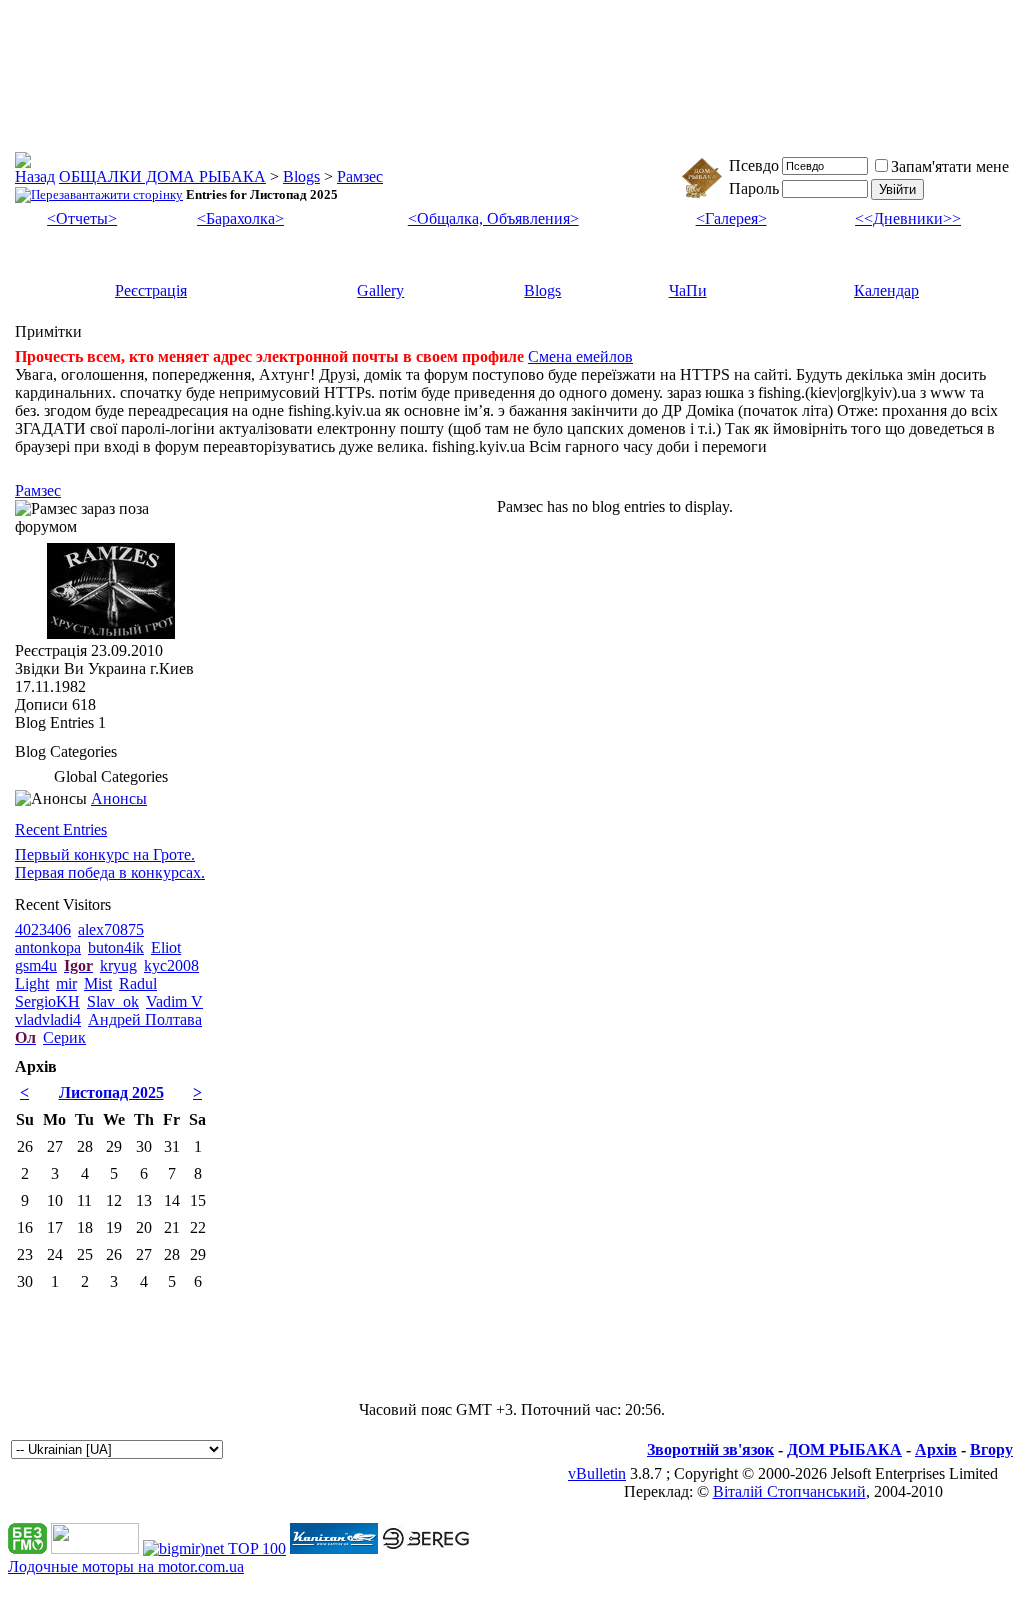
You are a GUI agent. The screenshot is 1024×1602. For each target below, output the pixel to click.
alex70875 (111, 929)
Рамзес (360, 176)
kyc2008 (171, 965)
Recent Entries (61, 829)
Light (32, 983)
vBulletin (597, 1473)
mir (66, 983)
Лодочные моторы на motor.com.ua (126, 1566)
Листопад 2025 (111, 1092)
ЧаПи (688, 290)
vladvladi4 (48, 1019)
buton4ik (116, 947)
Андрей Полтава (145, 1019)
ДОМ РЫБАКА (844, 1449)
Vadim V (174, 1001)
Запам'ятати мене (950, 166)
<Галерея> (731, 218)
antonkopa (48, 947)
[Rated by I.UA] (95, 1548)
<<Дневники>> (908, 218)
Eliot (166, 947)
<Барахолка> (240, 218)
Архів (936, 1449)
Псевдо (754, 165)
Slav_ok (113, 1001)
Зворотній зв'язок (710, 1449)
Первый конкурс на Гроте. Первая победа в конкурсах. (110, 863)
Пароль (754, 188)
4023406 (43, 929)
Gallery (380, 290)
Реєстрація (151, 290)
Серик (64, 1037)
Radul (138, 983)
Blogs (301, 176)
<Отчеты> (82, 218)
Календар (886, 290)
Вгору (991, 1449)
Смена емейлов (580, 356)
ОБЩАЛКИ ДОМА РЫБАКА (162, 176)
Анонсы (119, 798)
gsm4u (36, 965)
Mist (98, 983)
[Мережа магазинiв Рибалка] (426, 1548)
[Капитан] (334, 1548)
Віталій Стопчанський (789, 1491)
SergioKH (47, 1001)
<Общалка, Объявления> (493, 218)
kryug (118, 965)
